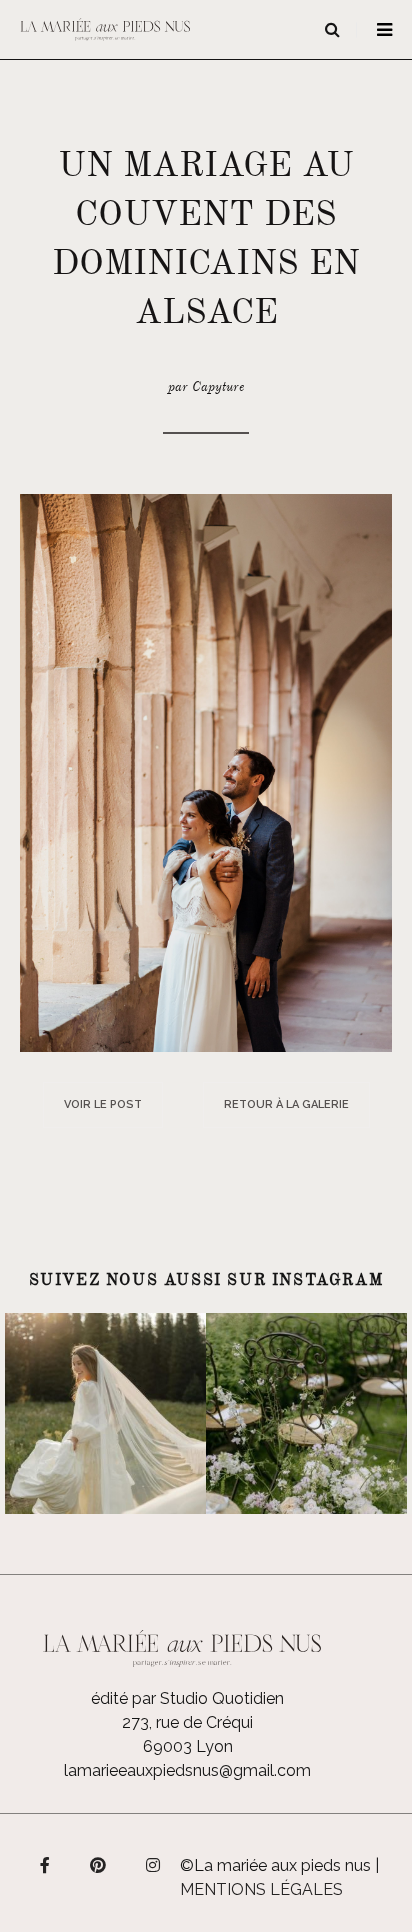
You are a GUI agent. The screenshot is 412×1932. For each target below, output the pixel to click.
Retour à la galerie (286, 1104)
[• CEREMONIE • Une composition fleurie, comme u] (306, 1413)
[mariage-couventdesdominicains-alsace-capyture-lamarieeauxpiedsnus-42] (206, 771)
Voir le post (103, 1104)
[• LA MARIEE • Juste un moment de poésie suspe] (105, 1413)
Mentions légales (261, 1889)
